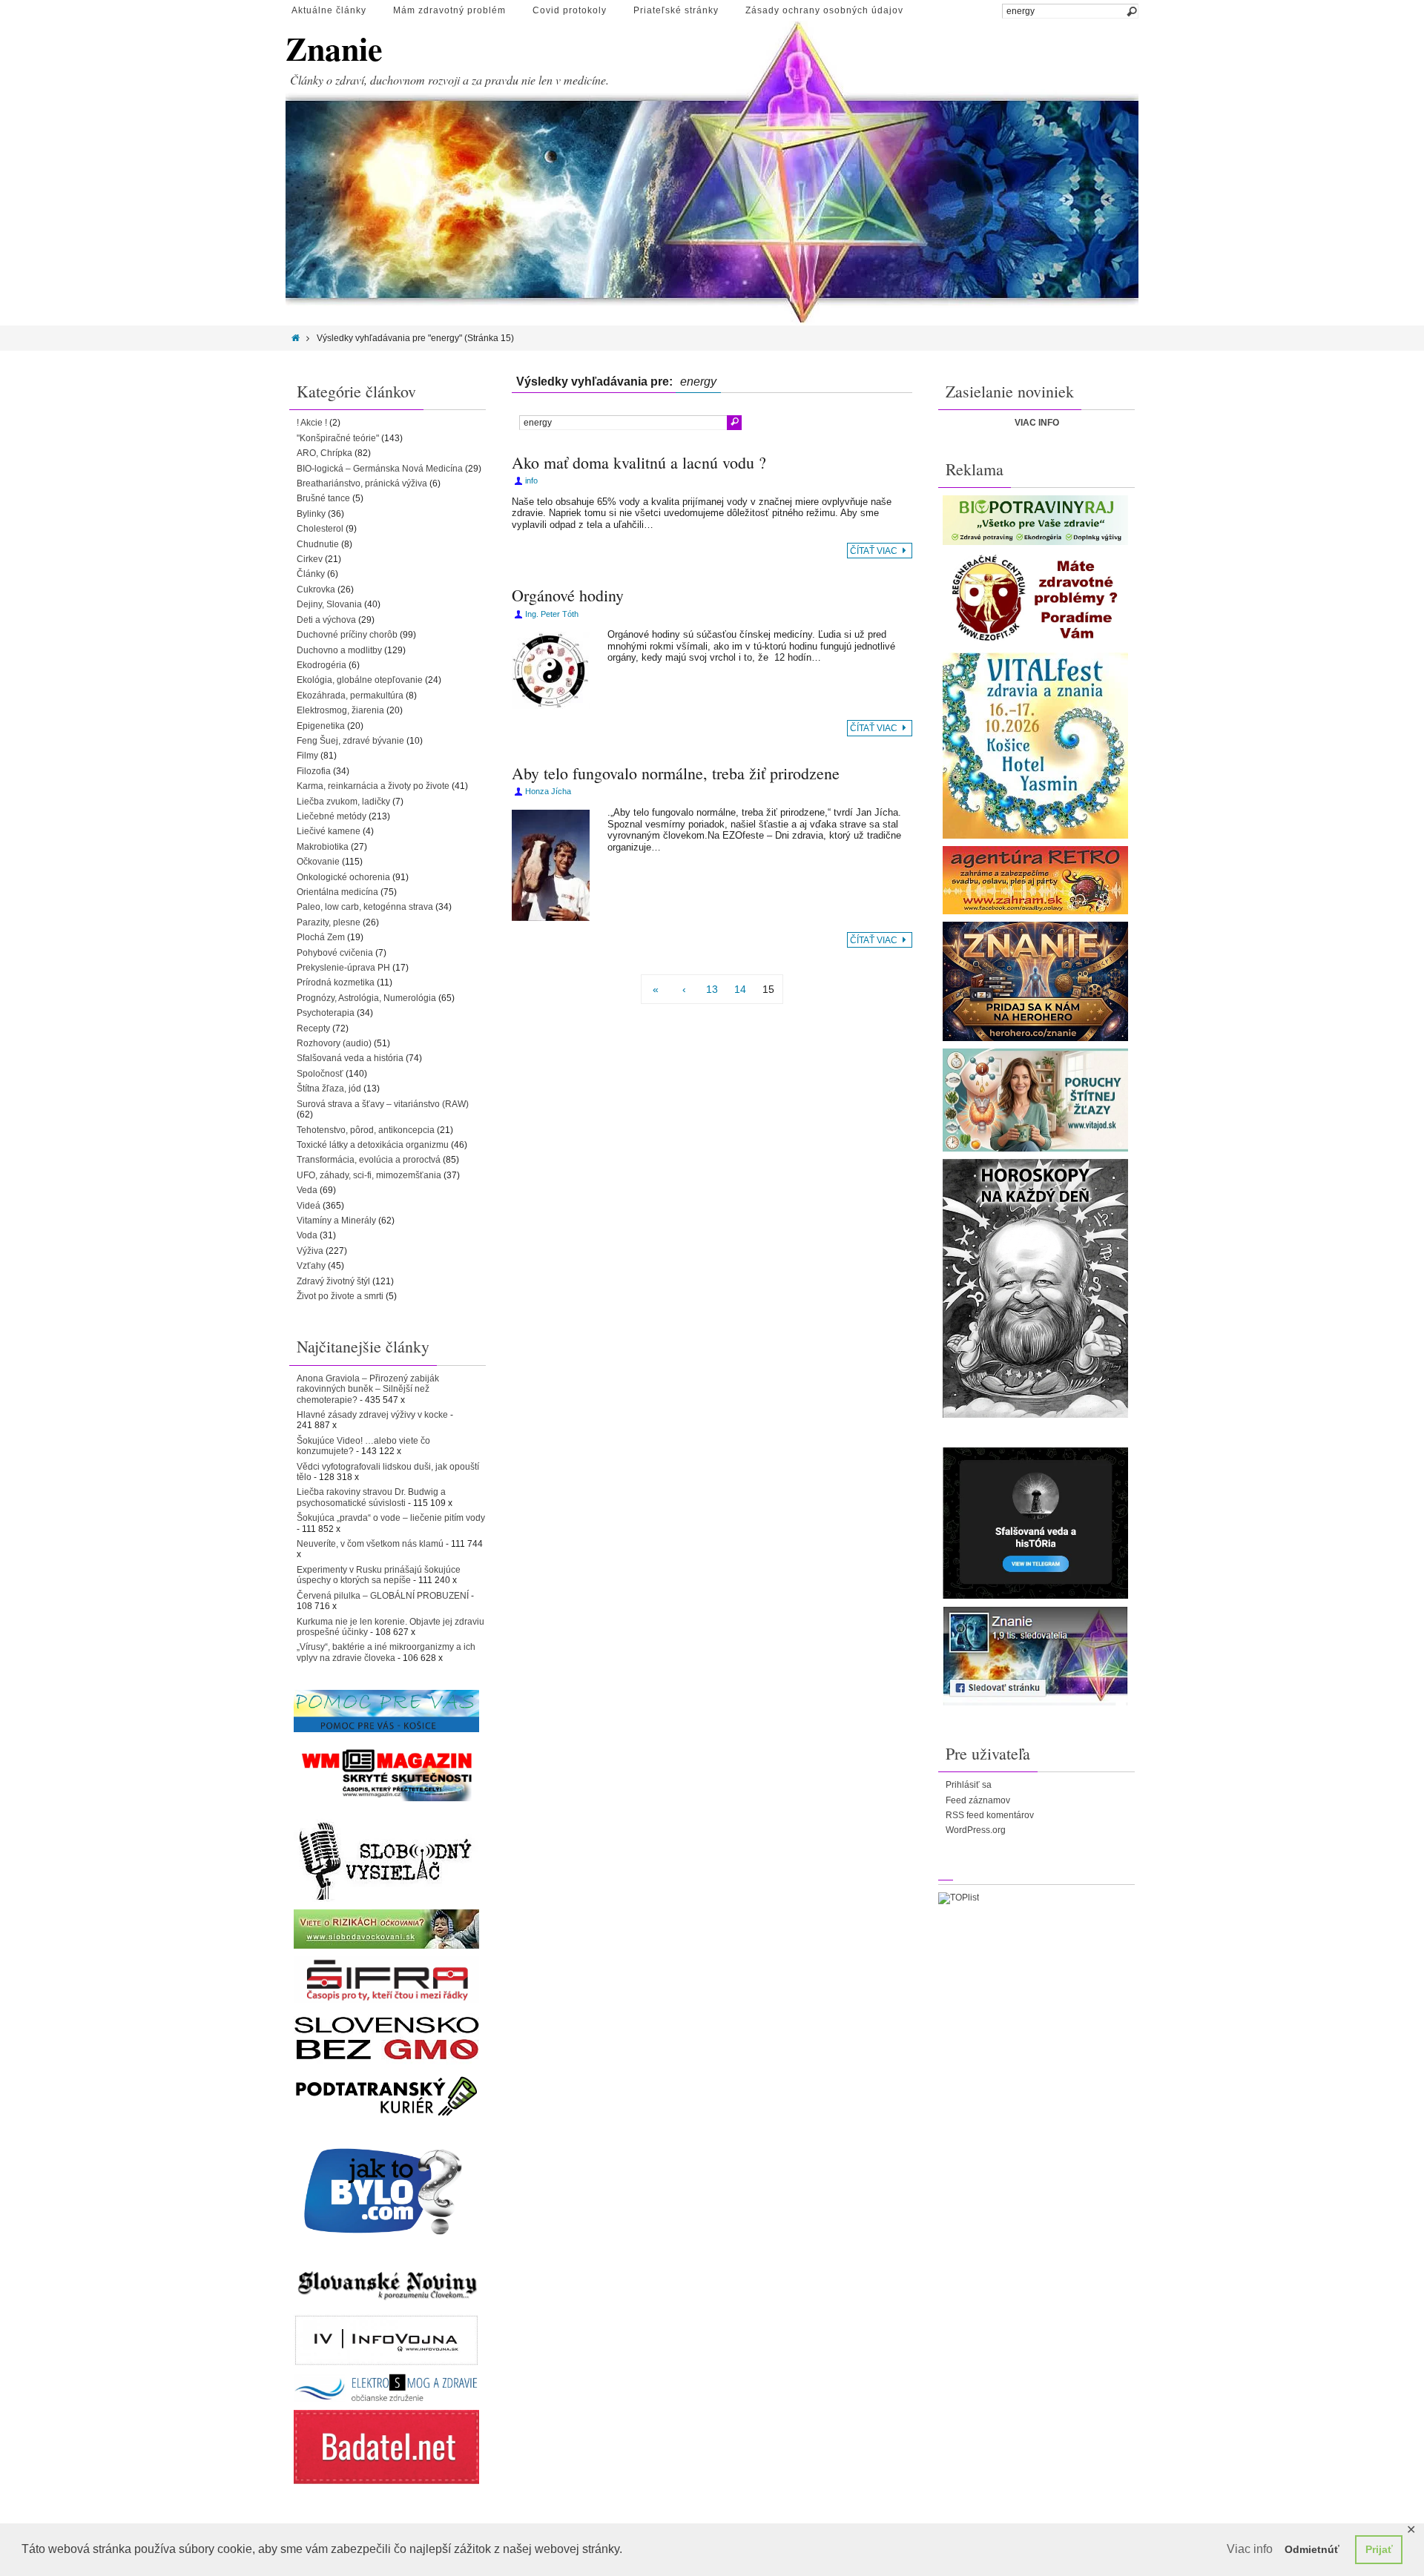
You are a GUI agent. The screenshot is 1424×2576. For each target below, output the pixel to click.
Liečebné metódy (332, 816)
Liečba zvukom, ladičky (343, 802)
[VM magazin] (386, 1774)
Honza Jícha (548, 791)
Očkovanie (318, 862)
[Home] (296, 338)
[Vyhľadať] (1131, 12)
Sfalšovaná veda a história (350, 1058)
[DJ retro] (1035, 880)
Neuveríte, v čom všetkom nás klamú (370, 1544)
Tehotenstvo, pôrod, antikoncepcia (366, 1130)
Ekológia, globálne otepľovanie (360, 680)
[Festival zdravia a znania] (1035, 746)
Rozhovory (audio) (334, 1043)
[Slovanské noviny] (386, 2285)
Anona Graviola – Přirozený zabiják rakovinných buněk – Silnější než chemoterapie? (368, 1389)
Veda (307, 1190)
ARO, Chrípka (324, 453)
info (531, 480)
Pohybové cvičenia (335, 953)
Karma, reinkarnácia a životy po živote (373, 786)
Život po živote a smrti (340, 1296)
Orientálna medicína (337, 892)
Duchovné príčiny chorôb (347, 635)
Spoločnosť (320, 1074)
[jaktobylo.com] (386, 2191)
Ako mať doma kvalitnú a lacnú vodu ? (639, 462)
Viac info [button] (1250, 2549)
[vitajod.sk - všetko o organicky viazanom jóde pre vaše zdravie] (1035, 1100)
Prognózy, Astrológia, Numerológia (366, 998)
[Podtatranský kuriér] (386, 2096)
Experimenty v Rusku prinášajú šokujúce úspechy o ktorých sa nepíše (379, 1575)
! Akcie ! (312, 423)
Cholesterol (320, 529)
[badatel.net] (386, 2447)
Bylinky (311, 514)
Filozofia (314, 771)
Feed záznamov (978, 1800)
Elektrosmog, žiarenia (340, 710)
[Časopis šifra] (386, 1979)
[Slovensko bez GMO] (386, 2038)
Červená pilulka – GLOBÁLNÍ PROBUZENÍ (383, 1596)
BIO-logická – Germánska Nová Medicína (380, 469)
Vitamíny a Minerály (336, 1221)
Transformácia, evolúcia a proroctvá (369, 1160)
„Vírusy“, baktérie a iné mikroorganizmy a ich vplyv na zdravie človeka (386, 1652)
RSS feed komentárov (990, 1815)
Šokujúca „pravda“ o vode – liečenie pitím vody (391, 1518)
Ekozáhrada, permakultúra (350, 696)
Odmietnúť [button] (1312, 2549)
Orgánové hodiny (568, 595)
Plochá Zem (321, 937)
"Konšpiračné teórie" (338, 438)
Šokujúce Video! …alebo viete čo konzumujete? (363, 1446)
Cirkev (310, 559)
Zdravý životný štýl (333, 1281)
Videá (309, 1206)
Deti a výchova (326, 620)
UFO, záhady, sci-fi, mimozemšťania (369, 1175)
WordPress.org (976, 1830)
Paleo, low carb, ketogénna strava (365, 907)
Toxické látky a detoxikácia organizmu (373, 1145)
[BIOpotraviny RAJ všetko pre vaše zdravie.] (1035, 520)
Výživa (310, 1251)
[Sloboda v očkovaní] (386, 1929)
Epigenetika (321, 726)
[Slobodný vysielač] (386, 1859)
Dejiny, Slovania (329, 604)
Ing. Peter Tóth (552, 614)
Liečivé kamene (329, 831)
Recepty (313, 1028)
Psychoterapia (326, 1013)
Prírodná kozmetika (336, 982)
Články (311, 574)
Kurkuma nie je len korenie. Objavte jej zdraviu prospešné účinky (390, 1627)
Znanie (334, 49)
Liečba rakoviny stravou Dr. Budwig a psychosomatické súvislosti (371, 1497)
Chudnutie (318, 544)
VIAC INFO (1037, 423)
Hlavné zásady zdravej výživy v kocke (372, 1415)
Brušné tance (323, 498)
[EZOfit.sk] (1035, 599)
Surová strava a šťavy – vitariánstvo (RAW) (383, 1104)
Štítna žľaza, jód (329, 1089)
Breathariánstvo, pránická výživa (362, 483)
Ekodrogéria (322, 665)
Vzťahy (311, 1266)
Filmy (307, 756)
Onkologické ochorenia (343, 877)
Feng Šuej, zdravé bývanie (350, 741)
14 (740, 989)
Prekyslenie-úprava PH (343, 968)
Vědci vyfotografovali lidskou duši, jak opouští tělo (388, 1472)
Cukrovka (316, 589)
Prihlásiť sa (969, 1785)
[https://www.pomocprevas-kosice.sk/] (386, 1711)
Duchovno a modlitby (339, 650)
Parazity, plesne (329, 922)
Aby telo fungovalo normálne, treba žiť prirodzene (676, 773)
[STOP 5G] (386, 2388)
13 (712, 989)
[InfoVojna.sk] (386, 2340)
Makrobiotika (323, 847)
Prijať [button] (1379, 2549)
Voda (307, 1235)
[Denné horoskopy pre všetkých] (1035, 1288)
